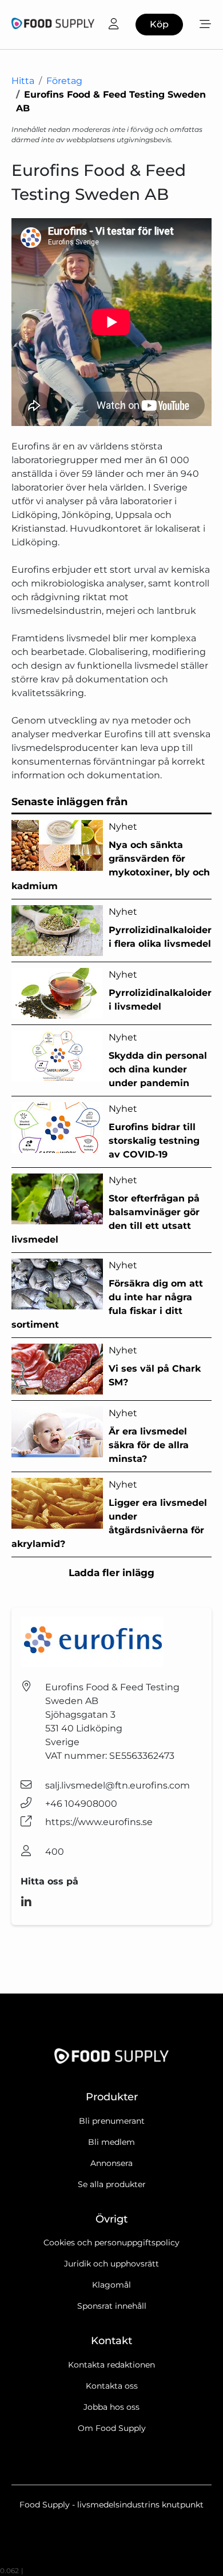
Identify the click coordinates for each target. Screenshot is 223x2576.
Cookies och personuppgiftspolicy (111, 2243)
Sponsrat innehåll (112, 2306)
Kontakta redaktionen (111, 2365)
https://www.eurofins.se (99, 1822)
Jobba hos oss (111, 2407)
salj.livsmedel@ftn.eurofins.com (118, 1785)
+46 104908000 (81, 1804)
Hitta (23, 81)
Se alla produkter (112, 2184)
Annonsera (111, 2163)
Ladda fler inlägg (111, 1573)
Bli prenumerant (112, 2121)
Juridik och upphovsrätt (111, 2264)
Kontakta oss (112, 2386)
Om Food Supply (112, 2428)
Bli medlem (111, 2142)
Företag (64, 81)
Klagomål (111, 2285)
